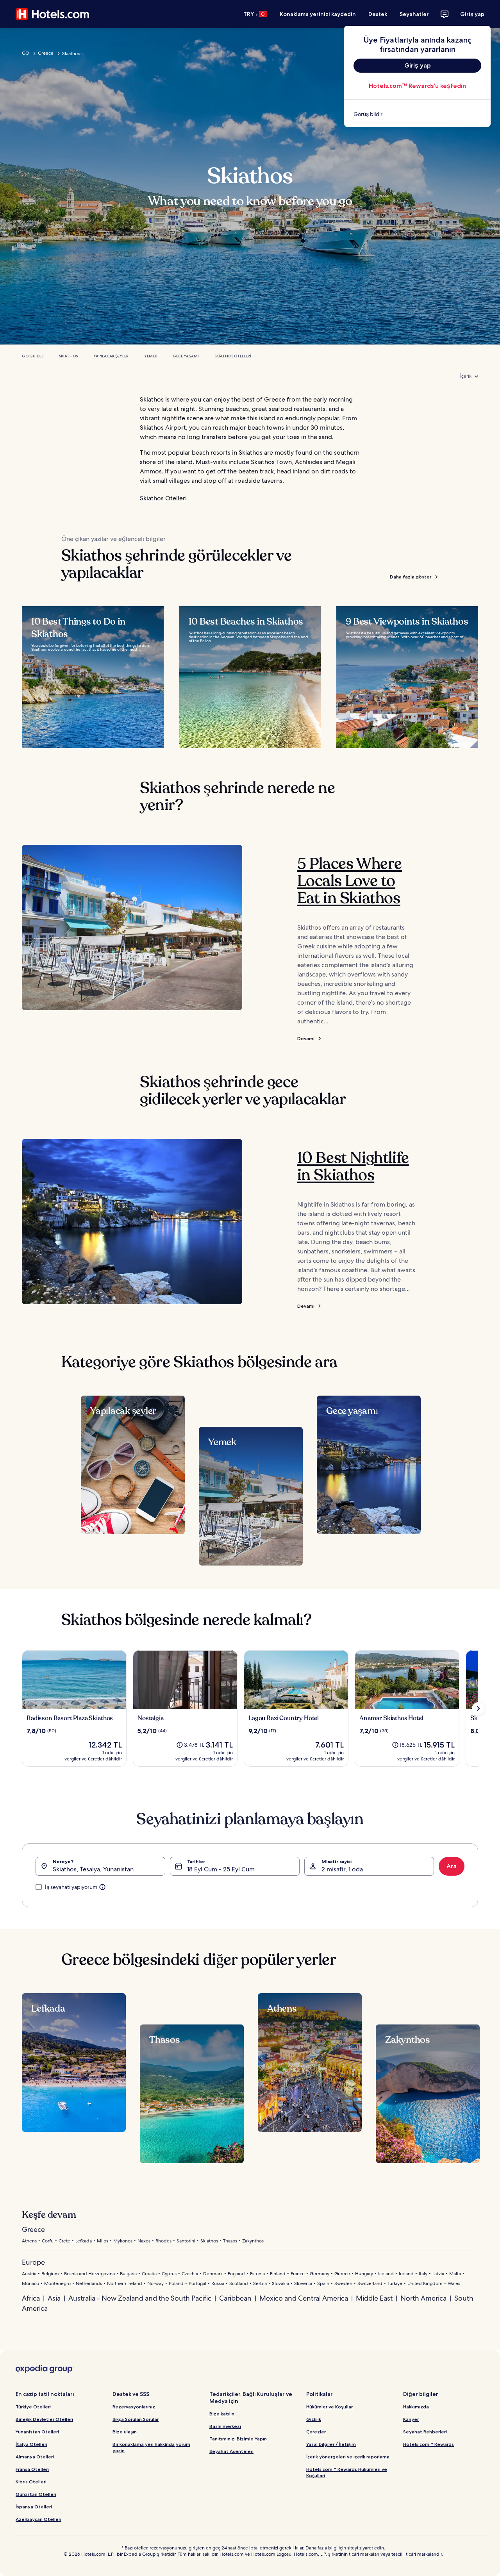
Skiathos (68, 356)
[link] (417, 114)
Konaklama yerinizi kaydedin (318, 14)
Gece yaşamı (186, 356)
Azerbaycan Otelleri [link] (38, 2519)
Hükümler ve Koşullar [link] (329, 2407)
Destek (378, 14)
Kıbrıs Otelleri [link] (31, 2482)
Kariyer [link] (411, 2419)
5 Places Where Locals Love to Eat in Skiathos (350, 881)
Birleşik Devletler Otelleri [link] (44, 2419)
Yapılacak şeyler (111, 356)
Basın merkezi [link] (225, 2426)
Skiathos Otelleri (233, 356)
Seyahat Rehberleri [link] (425, 2432)
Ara (452, 1866)
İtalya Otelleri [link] (31, 2444)
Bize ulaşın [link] (125, 2432)
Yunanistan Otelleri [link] (37, 2432)
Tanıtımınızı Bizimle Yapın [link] (238, 2439)
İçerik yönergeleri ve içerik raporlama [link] (348, 2457)
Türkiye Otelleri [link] (33, 2407)
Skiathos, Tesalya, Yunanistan (93, 1869)
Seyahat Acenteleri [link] (231, 2451)
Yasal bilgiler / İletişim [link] (331, 2444)
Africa (31, 2298)
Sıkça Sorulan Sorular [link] (136, 2419)
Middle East (374, 2298)
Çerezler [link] (316, 2432)
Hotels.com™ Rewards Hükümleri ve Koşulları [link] (347, 2472)
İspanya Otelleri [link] (34, 2507)
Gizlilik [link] (314, 2419)
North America (423, 2298)
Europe (33, 2262)
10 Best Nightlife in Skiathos (353, 1166)
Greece (46, 53)
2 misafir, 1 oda (342, 1869)
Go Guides (33, 356)
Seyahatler (414, 14)
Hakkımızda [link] (416, 2407)
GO (26, 53)
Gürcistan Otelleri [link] (36, 2494)
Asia (54, 2298)
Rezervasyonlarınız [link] (134, 2407)
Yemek (151, 356)
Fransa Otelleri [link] (32, 2469)
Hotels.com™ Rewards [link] (429, 2444)
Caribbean (235, 2298)
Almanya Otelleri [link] (35, 2457)
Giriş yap (472, 14)
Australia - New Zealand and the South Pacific (140, 2298)
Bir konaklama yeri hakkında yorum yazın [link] (151, 2447)
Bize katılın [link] (222, 2414)
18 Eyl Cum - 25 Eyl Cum (221, 1869)
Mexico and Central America (304, 2298)
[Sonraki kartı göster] (478, 1708)
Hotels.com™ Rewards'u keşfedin (417, 86)
